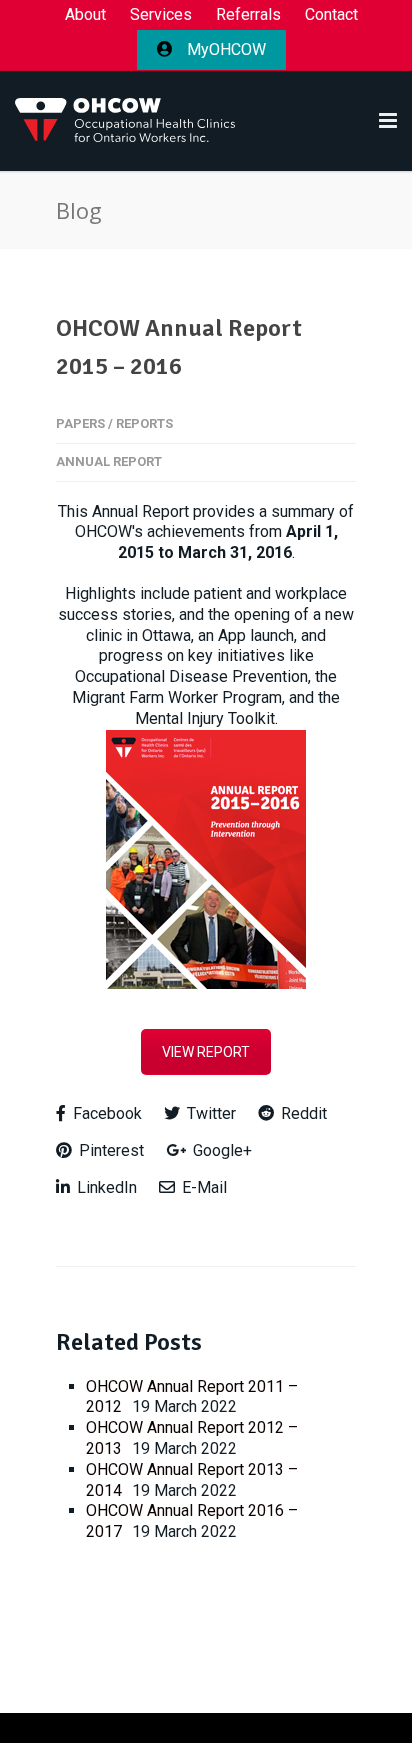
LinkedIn (105, 1187)
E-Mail (202, 1187)
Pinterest (109, 1150)
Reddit (302, 1113)
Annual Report (109, 461)
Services (161, 15)
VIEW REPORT (206, 1052)
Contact (331, 15)
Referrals (248, 15)
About (85, 15)
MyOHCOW (224, 49)
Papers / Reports (114, 423)
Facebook (105, 1113)
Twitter (209, 1113)
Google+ (220, 1150)
